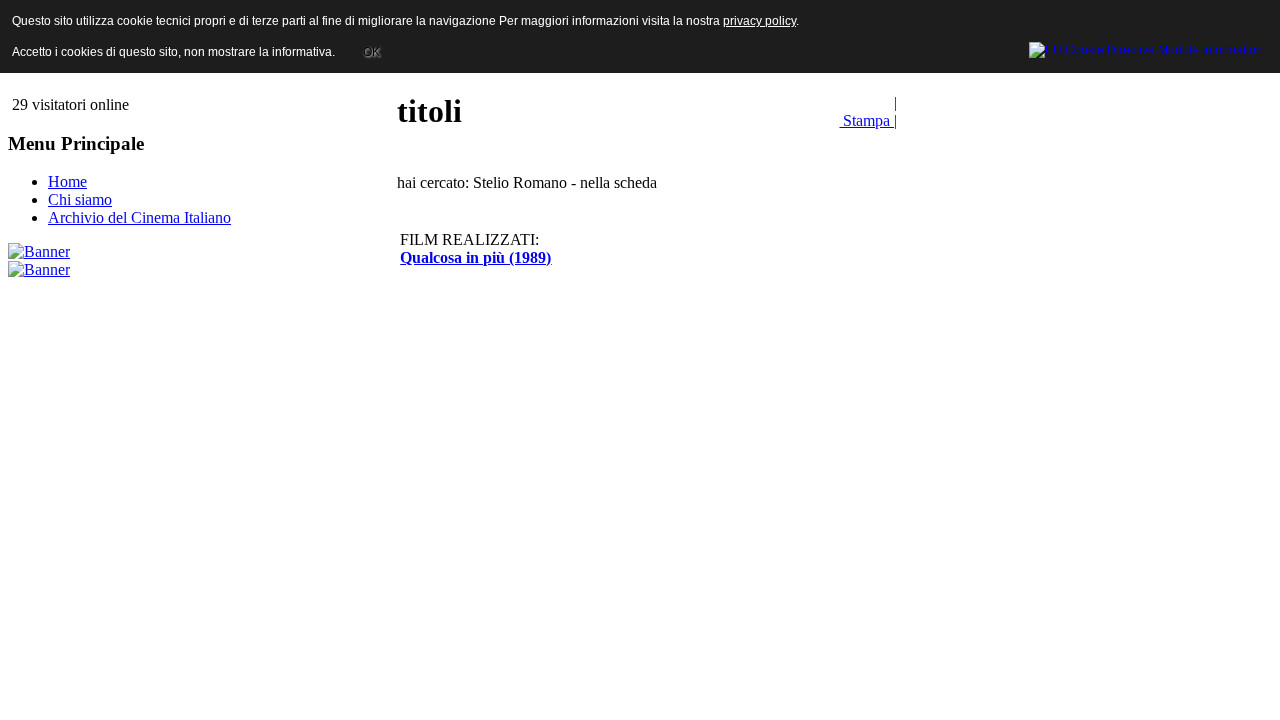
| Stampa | (868, 111)
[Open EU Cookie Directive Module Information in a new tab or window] (1146, 47)
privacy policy (759, 21)
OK (371, 52)
